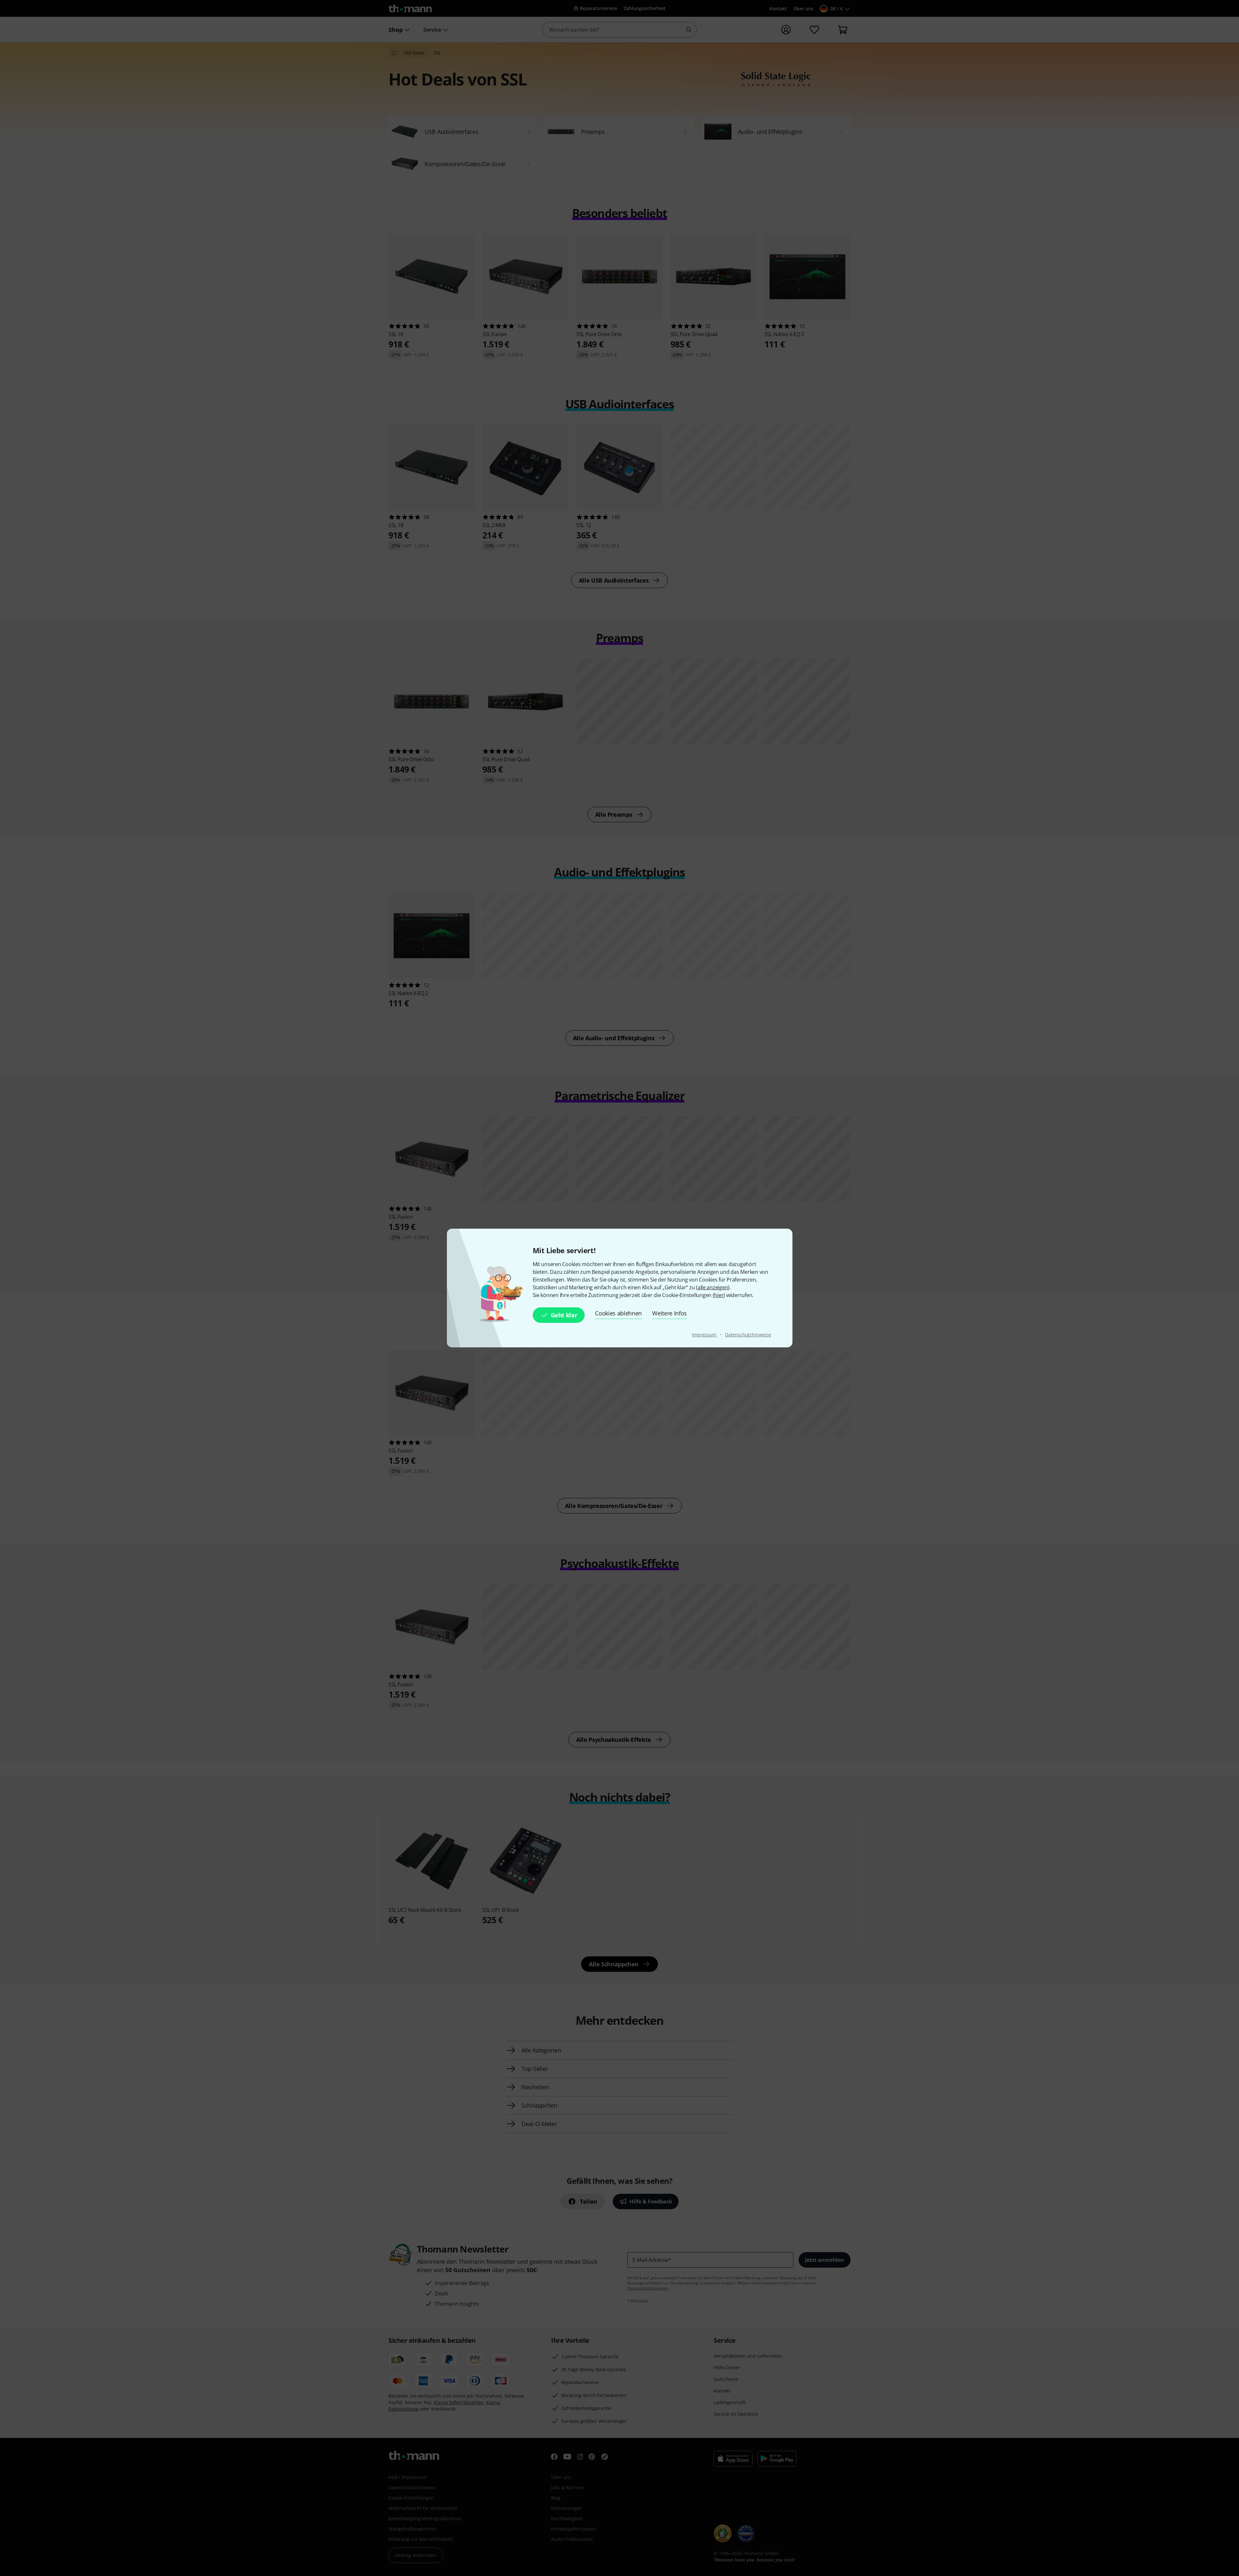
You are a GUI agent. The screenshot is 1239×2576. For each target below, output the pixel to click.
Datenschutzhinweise (748, 1335)
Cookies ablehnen (618, 1313)
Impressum (705, 1335)
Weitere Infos (670, 1313)
